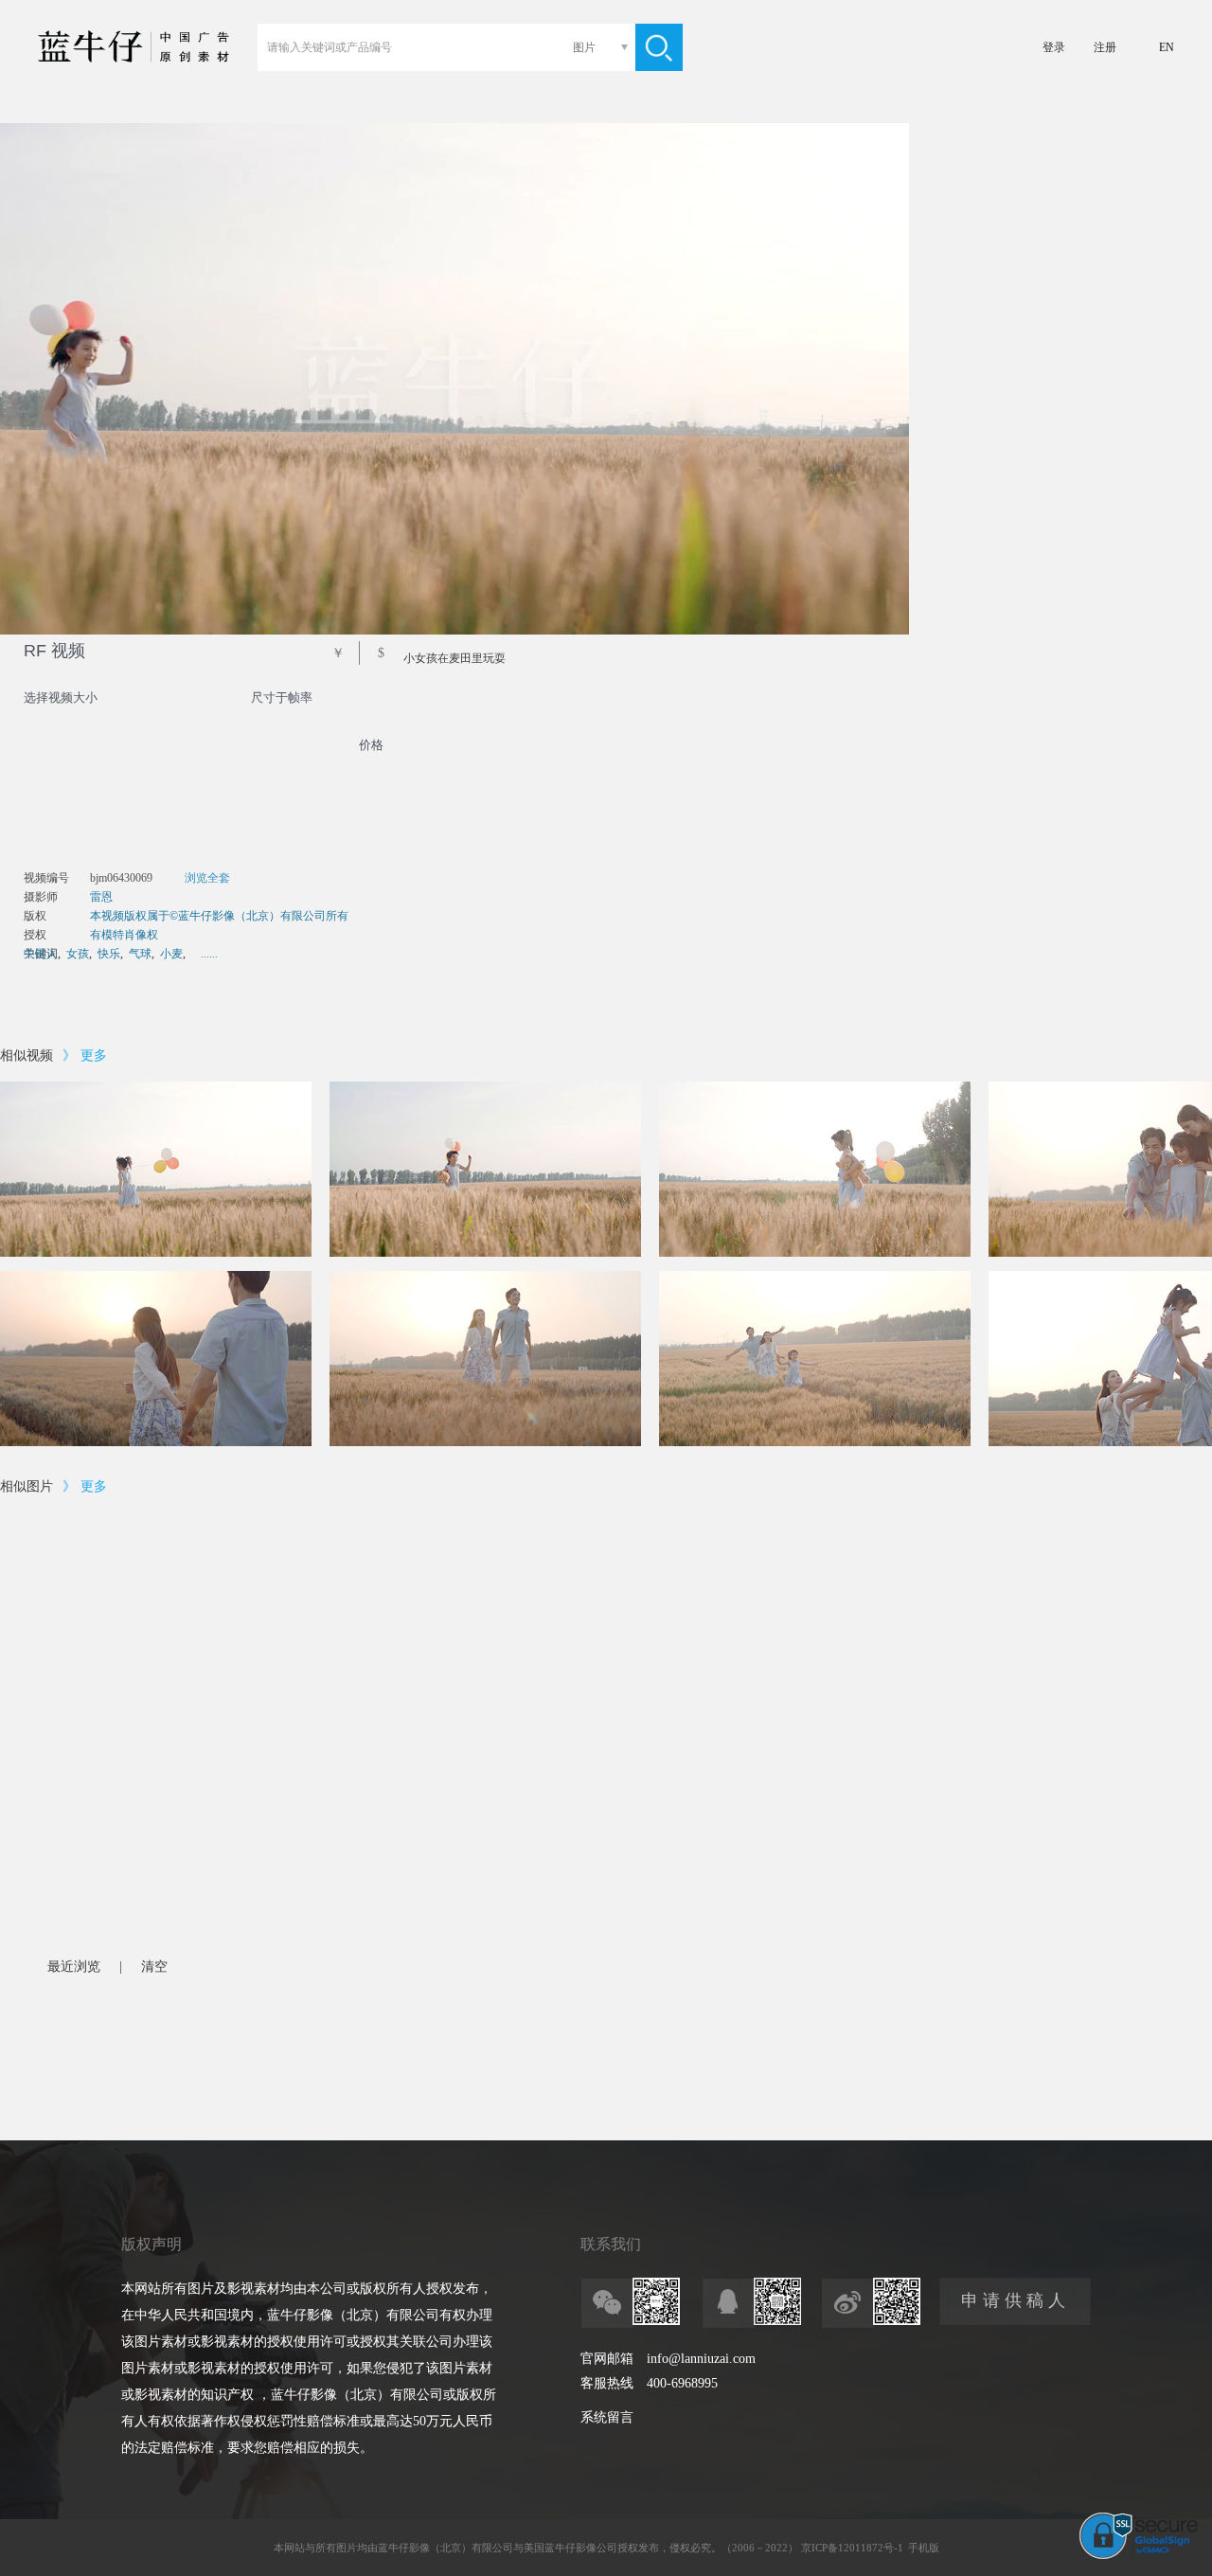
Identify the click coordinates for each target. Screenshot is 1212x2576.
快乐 (109, 954)
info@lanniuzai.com (701, 2359)
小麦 (171, 954)
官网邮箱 (607, 2359)
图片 (584, 47)
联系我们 (611, 2244)
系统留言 (607, 2417)
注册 (1105, 47)
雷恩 (101, 897)
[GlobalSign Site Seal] (1139, 2555)
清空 (154, 1967)
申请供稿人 (1016, 2300)
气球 (140, 954)
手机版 (924, 2548)
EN (1167, 47)
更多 (94, 1055)
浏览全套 (207, 878)
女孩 (78, 954)
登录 (1054, 47)
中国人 (41, 954)
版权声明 (151, 2244)
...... (209, 954)
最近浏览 (74, 1967)
